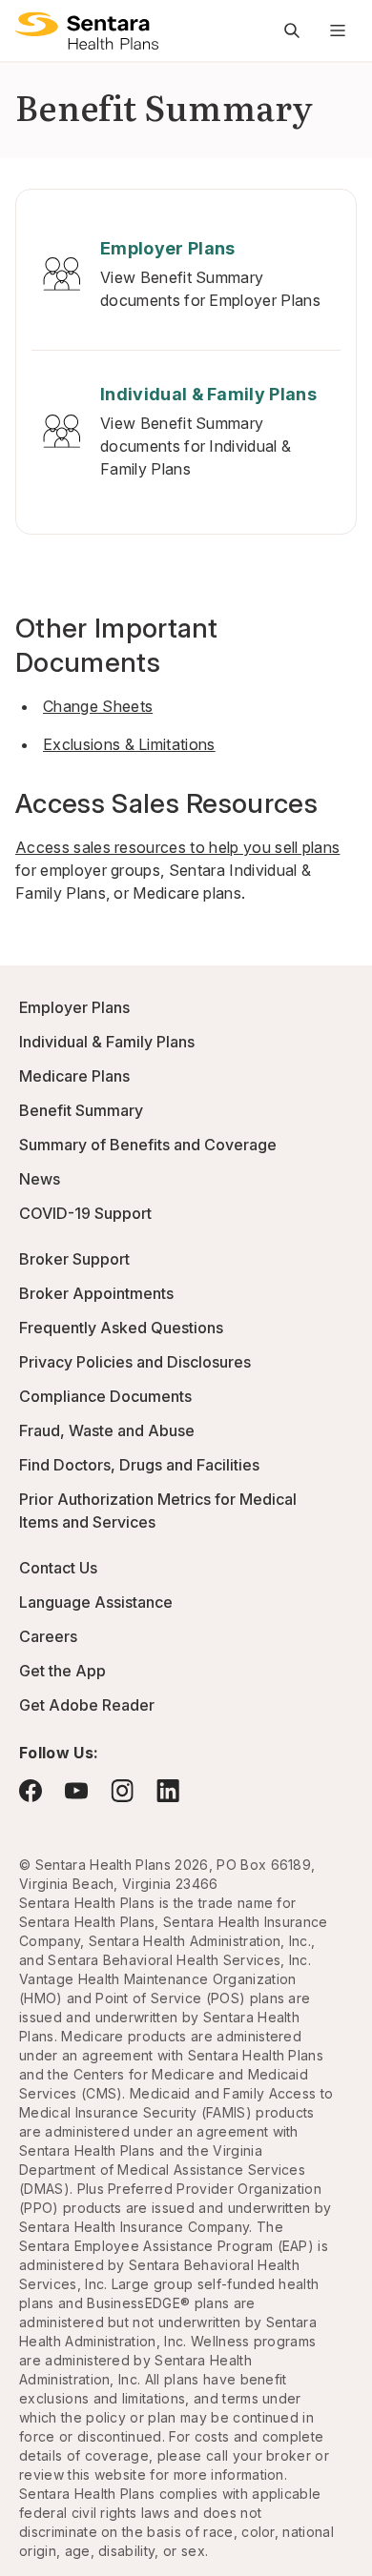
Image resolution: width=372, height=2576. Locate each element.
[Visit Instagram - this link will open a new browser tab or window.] (122, 1790)
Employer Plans (74, 1007)
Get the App (62, 1671)
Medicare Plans (74, 1076)
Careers (48, 1636)
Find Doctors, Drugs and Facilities (139, 1465)
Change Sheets (98, 706)
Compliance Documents (105, 1396)
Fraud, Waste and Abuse (107, 1430)
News (40, 1179)
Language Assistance (96, 1602)
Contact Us (58, 1568)
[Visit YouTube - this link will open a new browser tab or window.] (76, 1791)
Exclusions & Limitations (129, 744)
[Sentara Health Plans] (87, 30)
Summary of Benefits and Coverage (148, 1145)
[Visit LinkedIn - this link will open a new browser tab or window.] (168, 1790)
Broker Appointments (96, 1293)
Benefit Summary (81, 1110)
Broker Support (74, 1259)
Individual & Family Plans (107, 1042)
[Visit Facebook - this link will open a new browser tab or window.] (31, 1791)
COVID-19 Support (85, 1213)
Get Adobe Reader (87, 1705)
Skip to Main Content (29, 27)
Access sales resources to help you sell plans (177, 847)
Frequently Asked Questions (121, 1328)
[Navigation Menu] (338, 30)
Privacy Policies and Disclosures (135, 1362)
